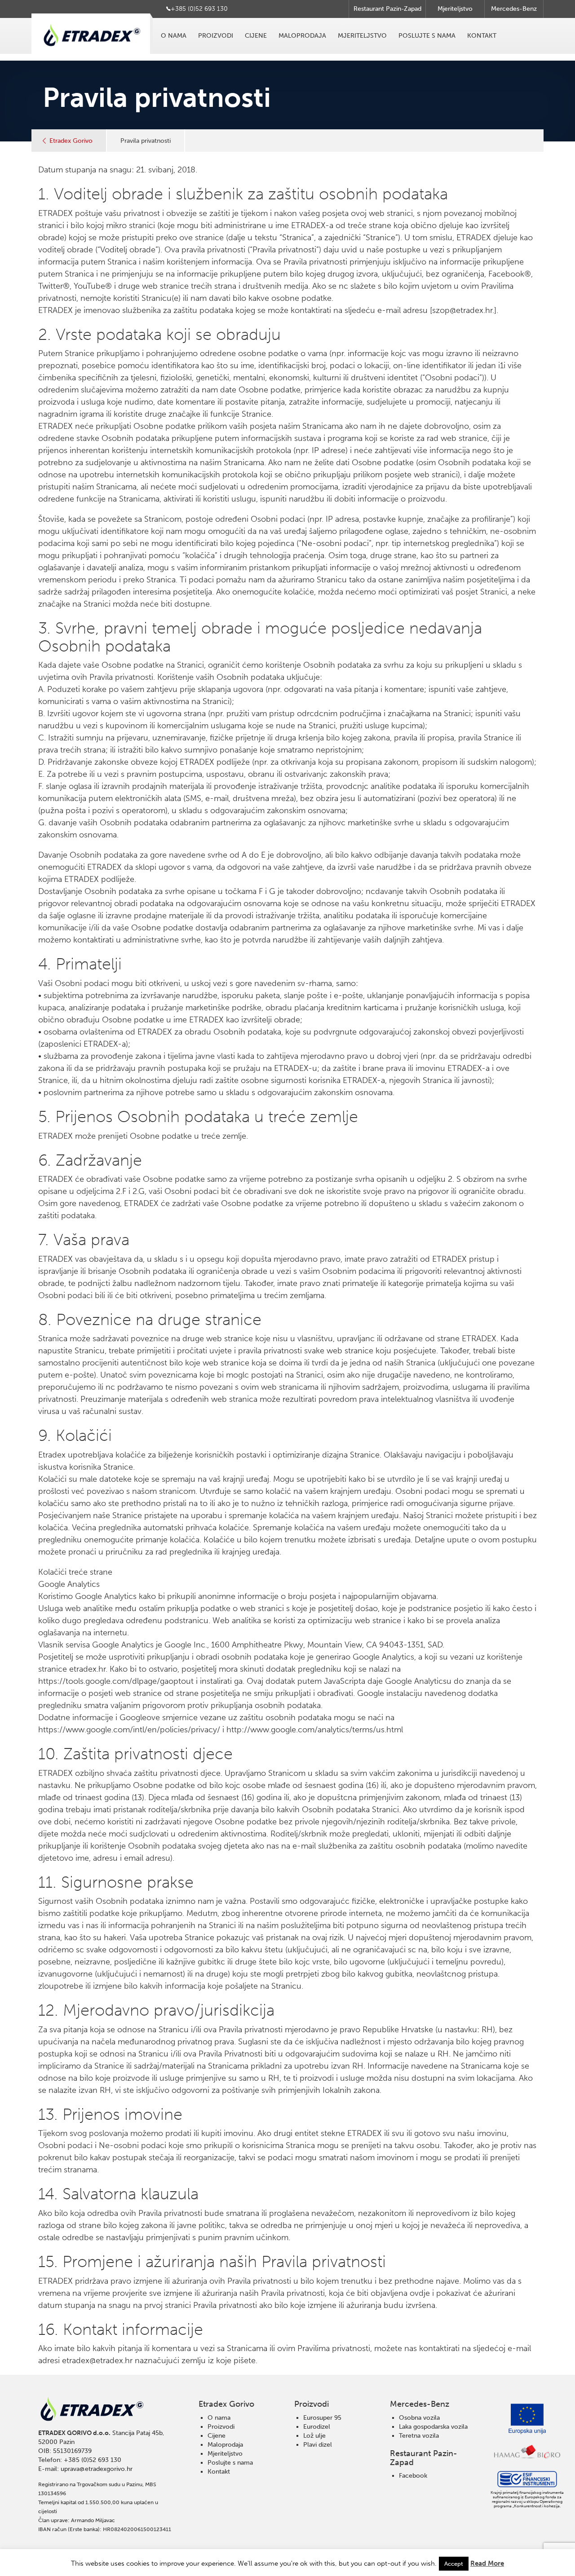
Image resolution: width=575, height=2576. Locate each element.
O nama (174, 36)
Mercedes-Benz (514, 9)
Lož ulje (314, 2436)
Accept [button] (454, 2564)
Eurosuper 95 (322, 2418)
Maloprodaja (302, 36)
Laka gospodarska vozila (433, 2427)
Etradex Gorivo (71, 141)
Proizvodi (216, 36)
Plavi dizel (318, 2445)
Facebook (413, 2476)
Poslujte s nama (427, 36)
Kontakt (482, 36)
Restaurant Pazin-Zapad (387, 9)
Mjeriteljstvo (455, 9)
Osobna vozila (419, 2418)
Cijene (256, 36)
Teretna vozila (419, 2436)
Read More (487, 2563)
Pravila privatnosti (146, 141)
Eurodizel (317, 2427)
